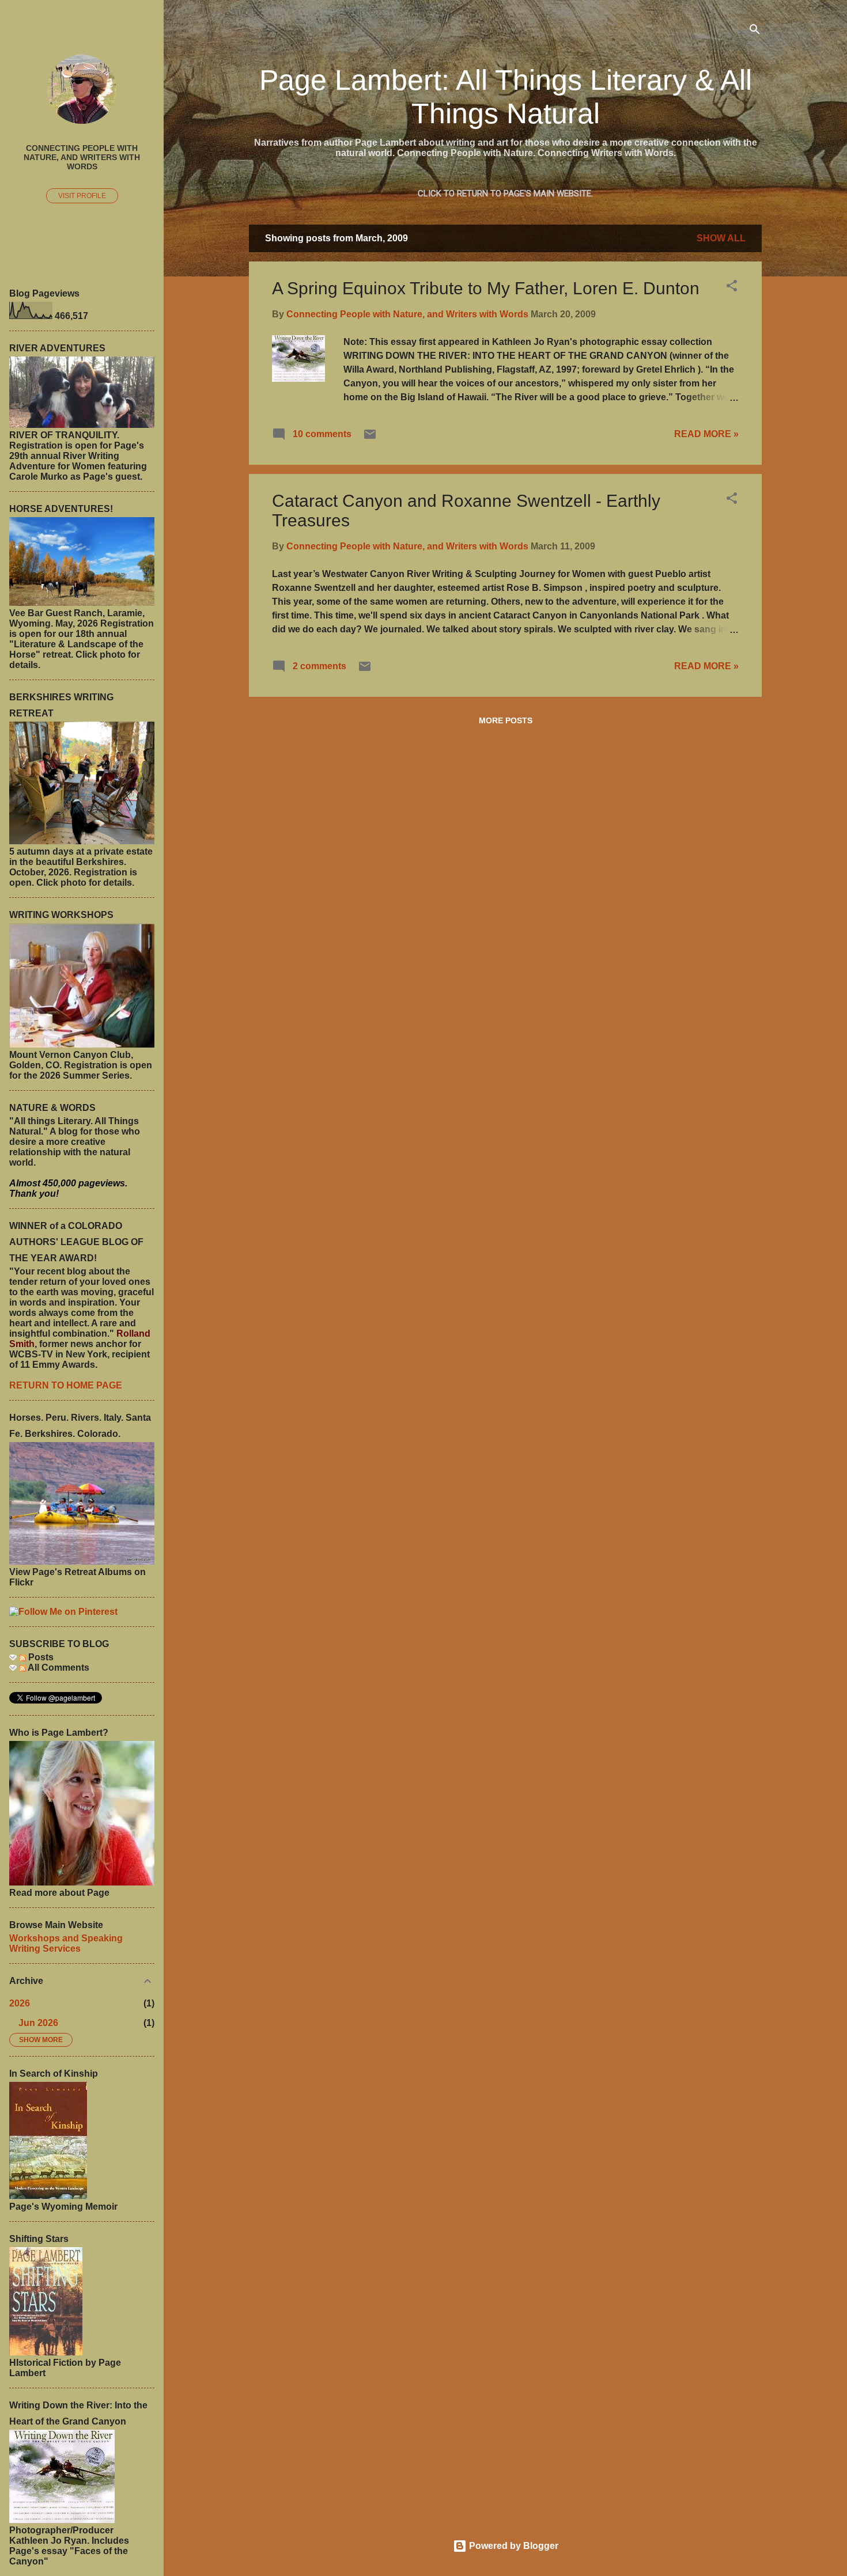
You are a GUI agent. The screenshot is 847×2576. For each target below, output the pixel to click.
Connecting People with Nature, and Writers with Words (82, 157)
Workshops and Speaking (66, 1938)
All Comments (58, 1668)
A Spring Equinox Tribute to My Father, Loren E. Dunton (486, 288)
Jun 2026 (38, 2023)
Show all (721, 238)
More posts (506, 720)
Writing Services (45, 1949)
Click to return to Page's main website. (505, 194)
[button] (732, 288)
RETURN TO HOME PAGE (66, 1385)
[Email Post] (370, 438)
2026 (20, 2003)
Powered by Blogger (513, 2546)
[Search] (755, 31)
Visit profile (82, 196)
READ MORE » (706, 434)
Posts (40, 1657)
